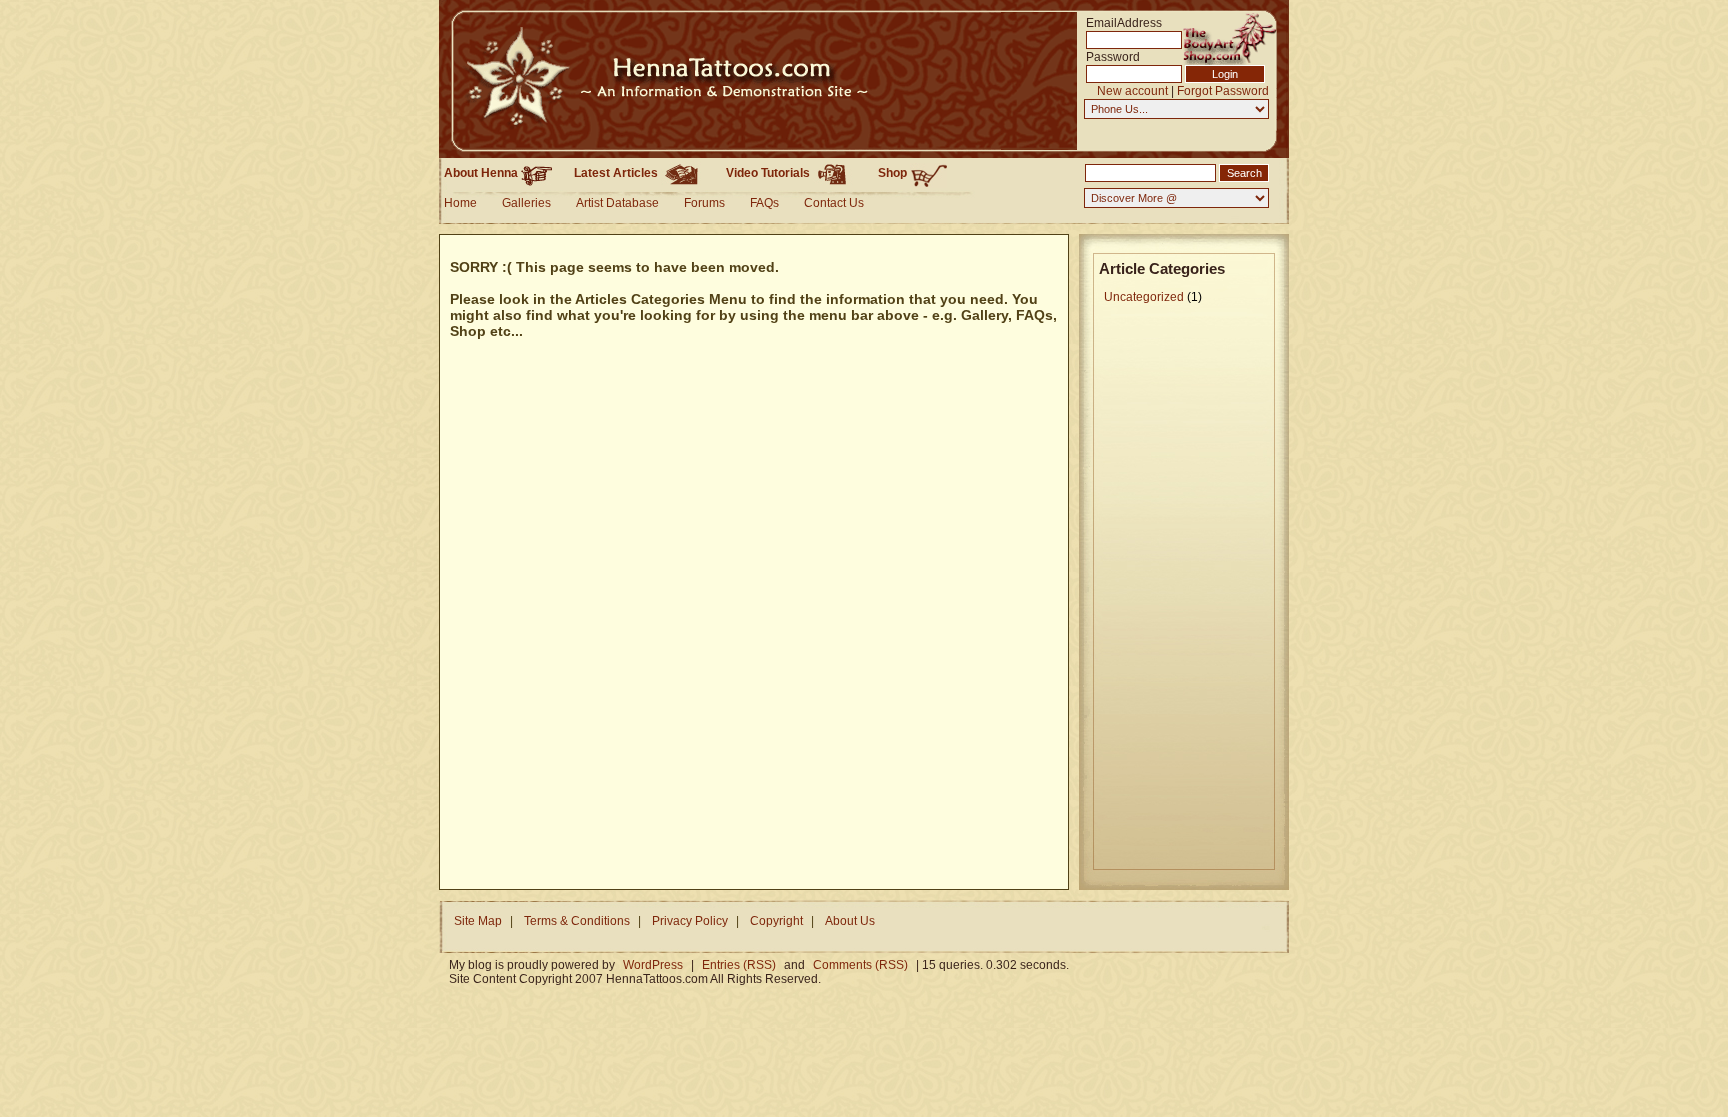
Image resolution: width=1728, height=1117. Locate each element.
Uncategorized (1144, 297)
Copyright (776, 921)
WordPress (653, 965)
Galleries (526, 203)
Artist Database (617, 203)
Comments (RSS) (860, 965)
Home (460, 203)
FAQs (764, 203)
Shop (894, 173)
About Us (850, 921)
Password (1113, 56)
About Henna (482, 173)
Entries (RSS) (739, 965)
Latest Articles (617, 173)
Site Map (478, 921)
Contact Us (834, 203)
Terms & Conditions (577, 921)
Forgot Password (1223, 90)
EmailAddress (1116, 22)
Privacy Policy (690, 921)
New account (1132, 90)
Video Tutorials (769, 173)
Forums (704, 203)
